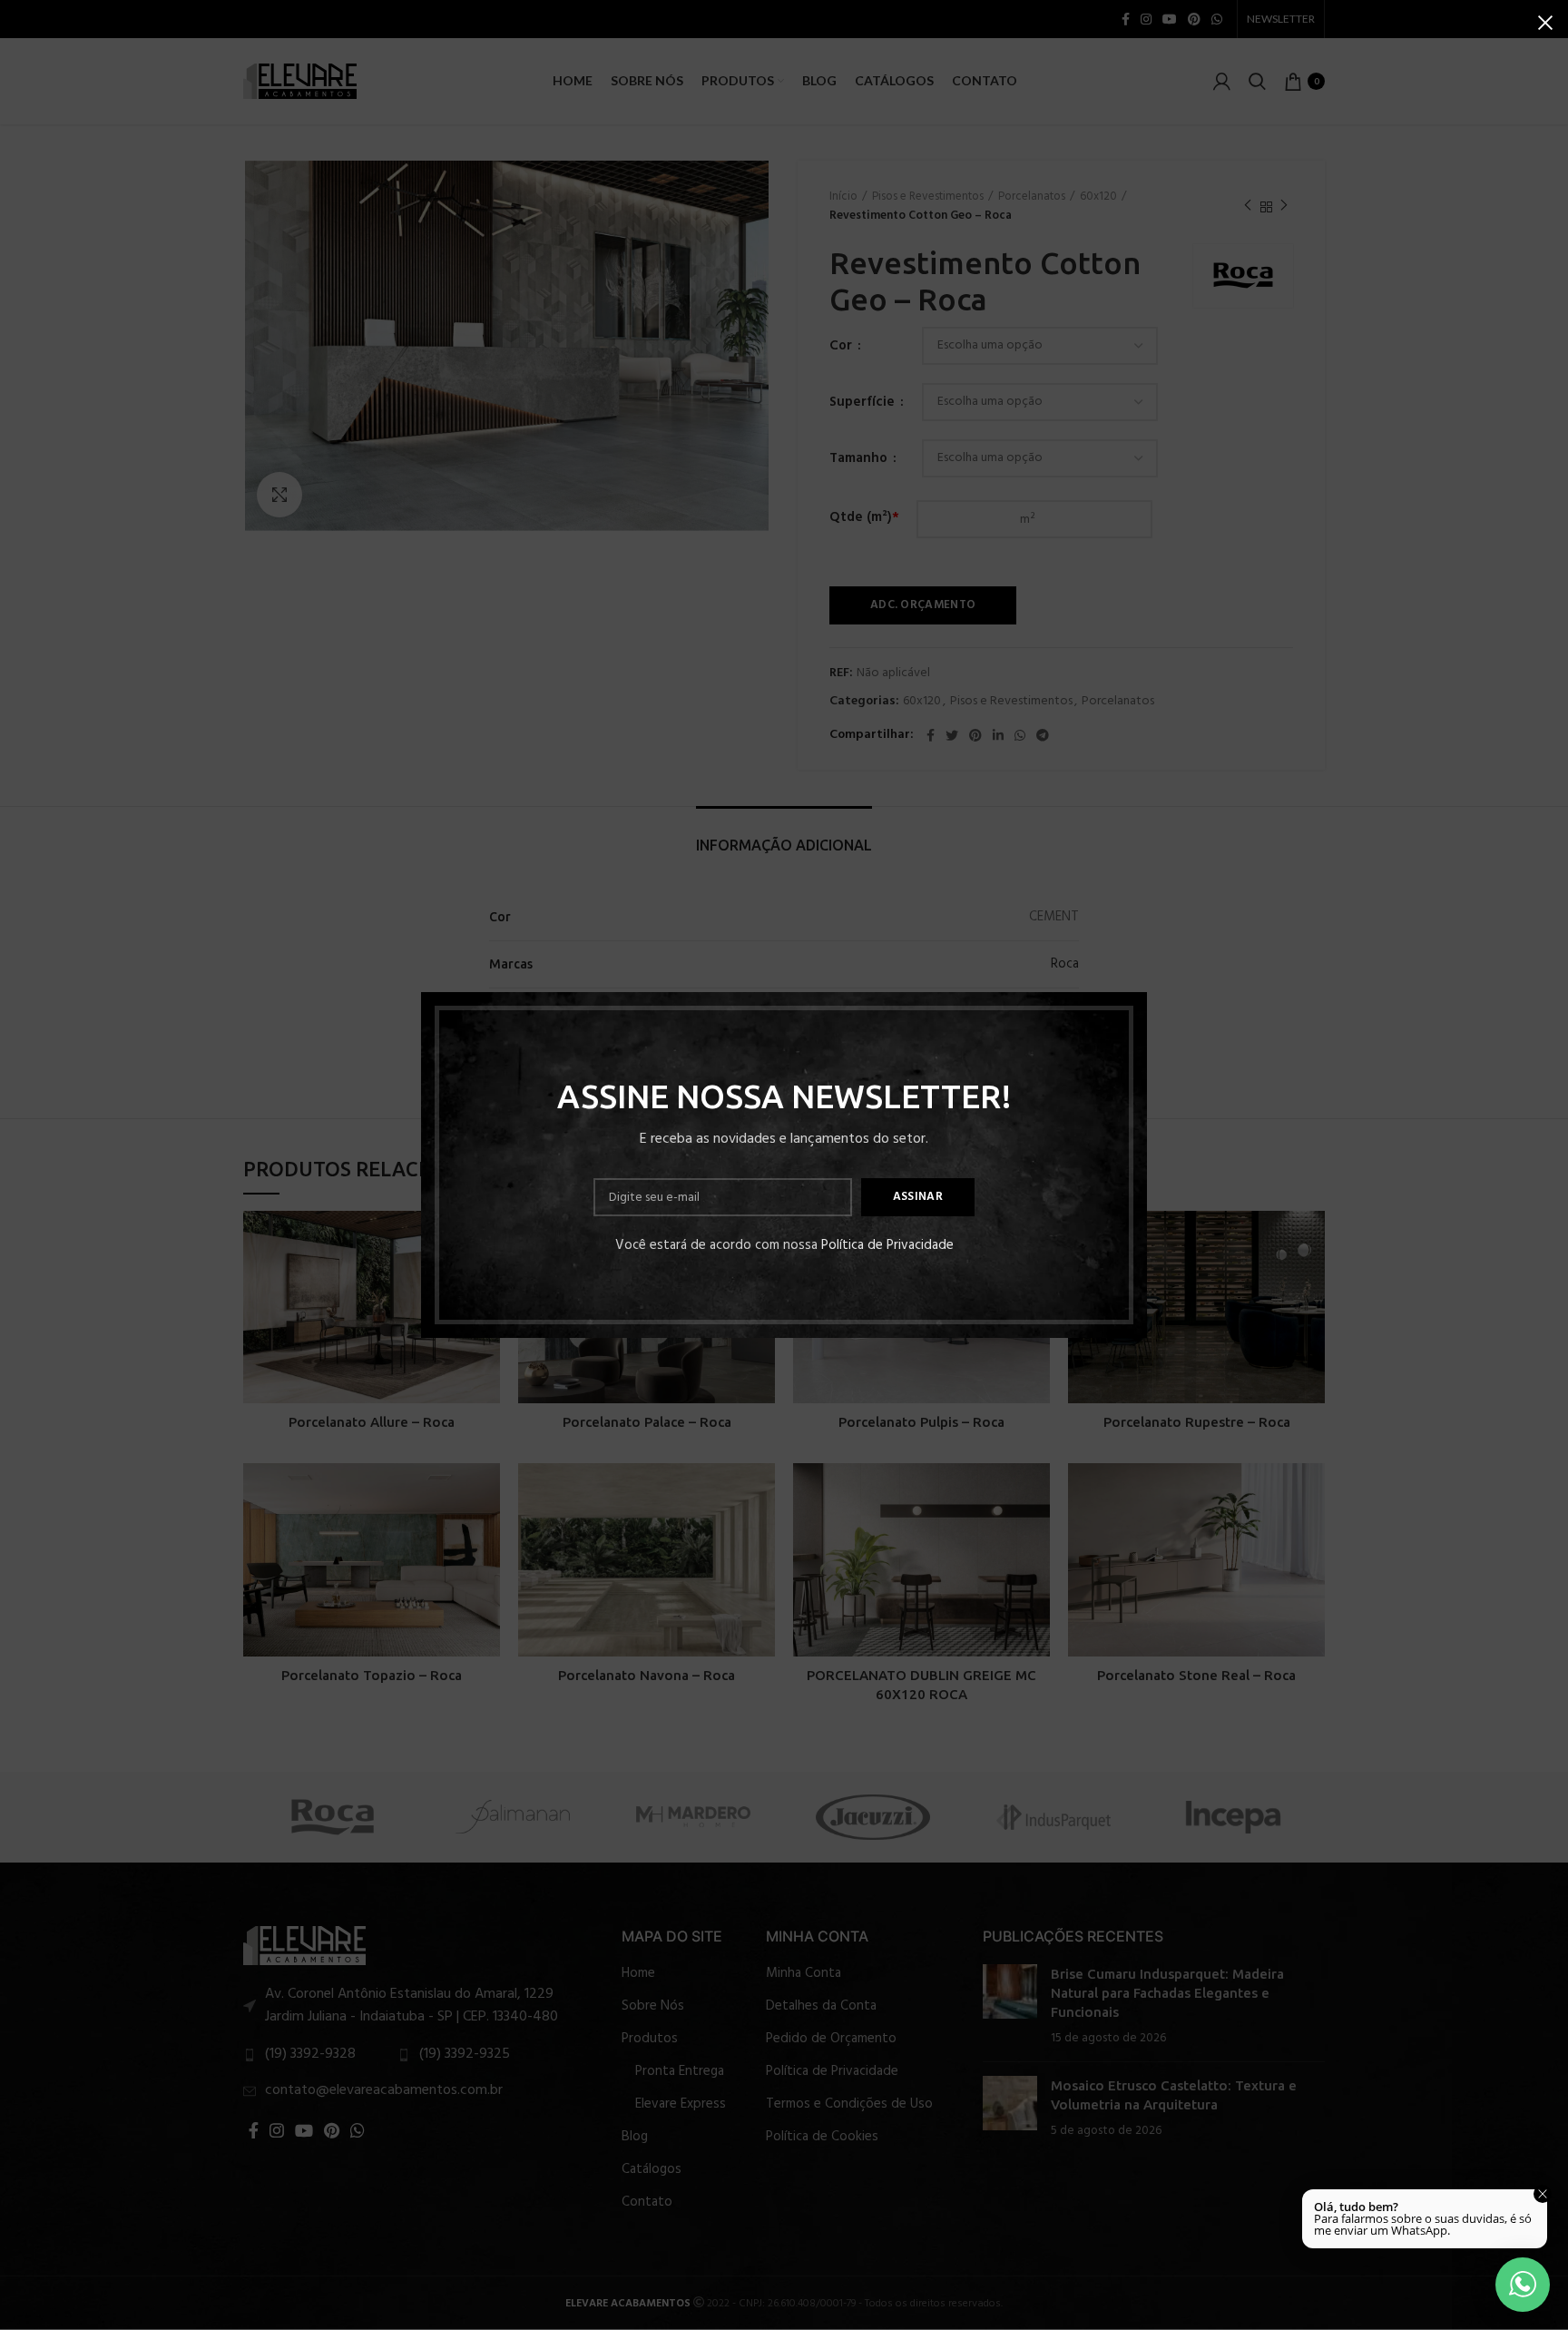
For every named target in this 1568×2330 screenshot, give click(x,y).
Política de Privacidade (887, 1245)
